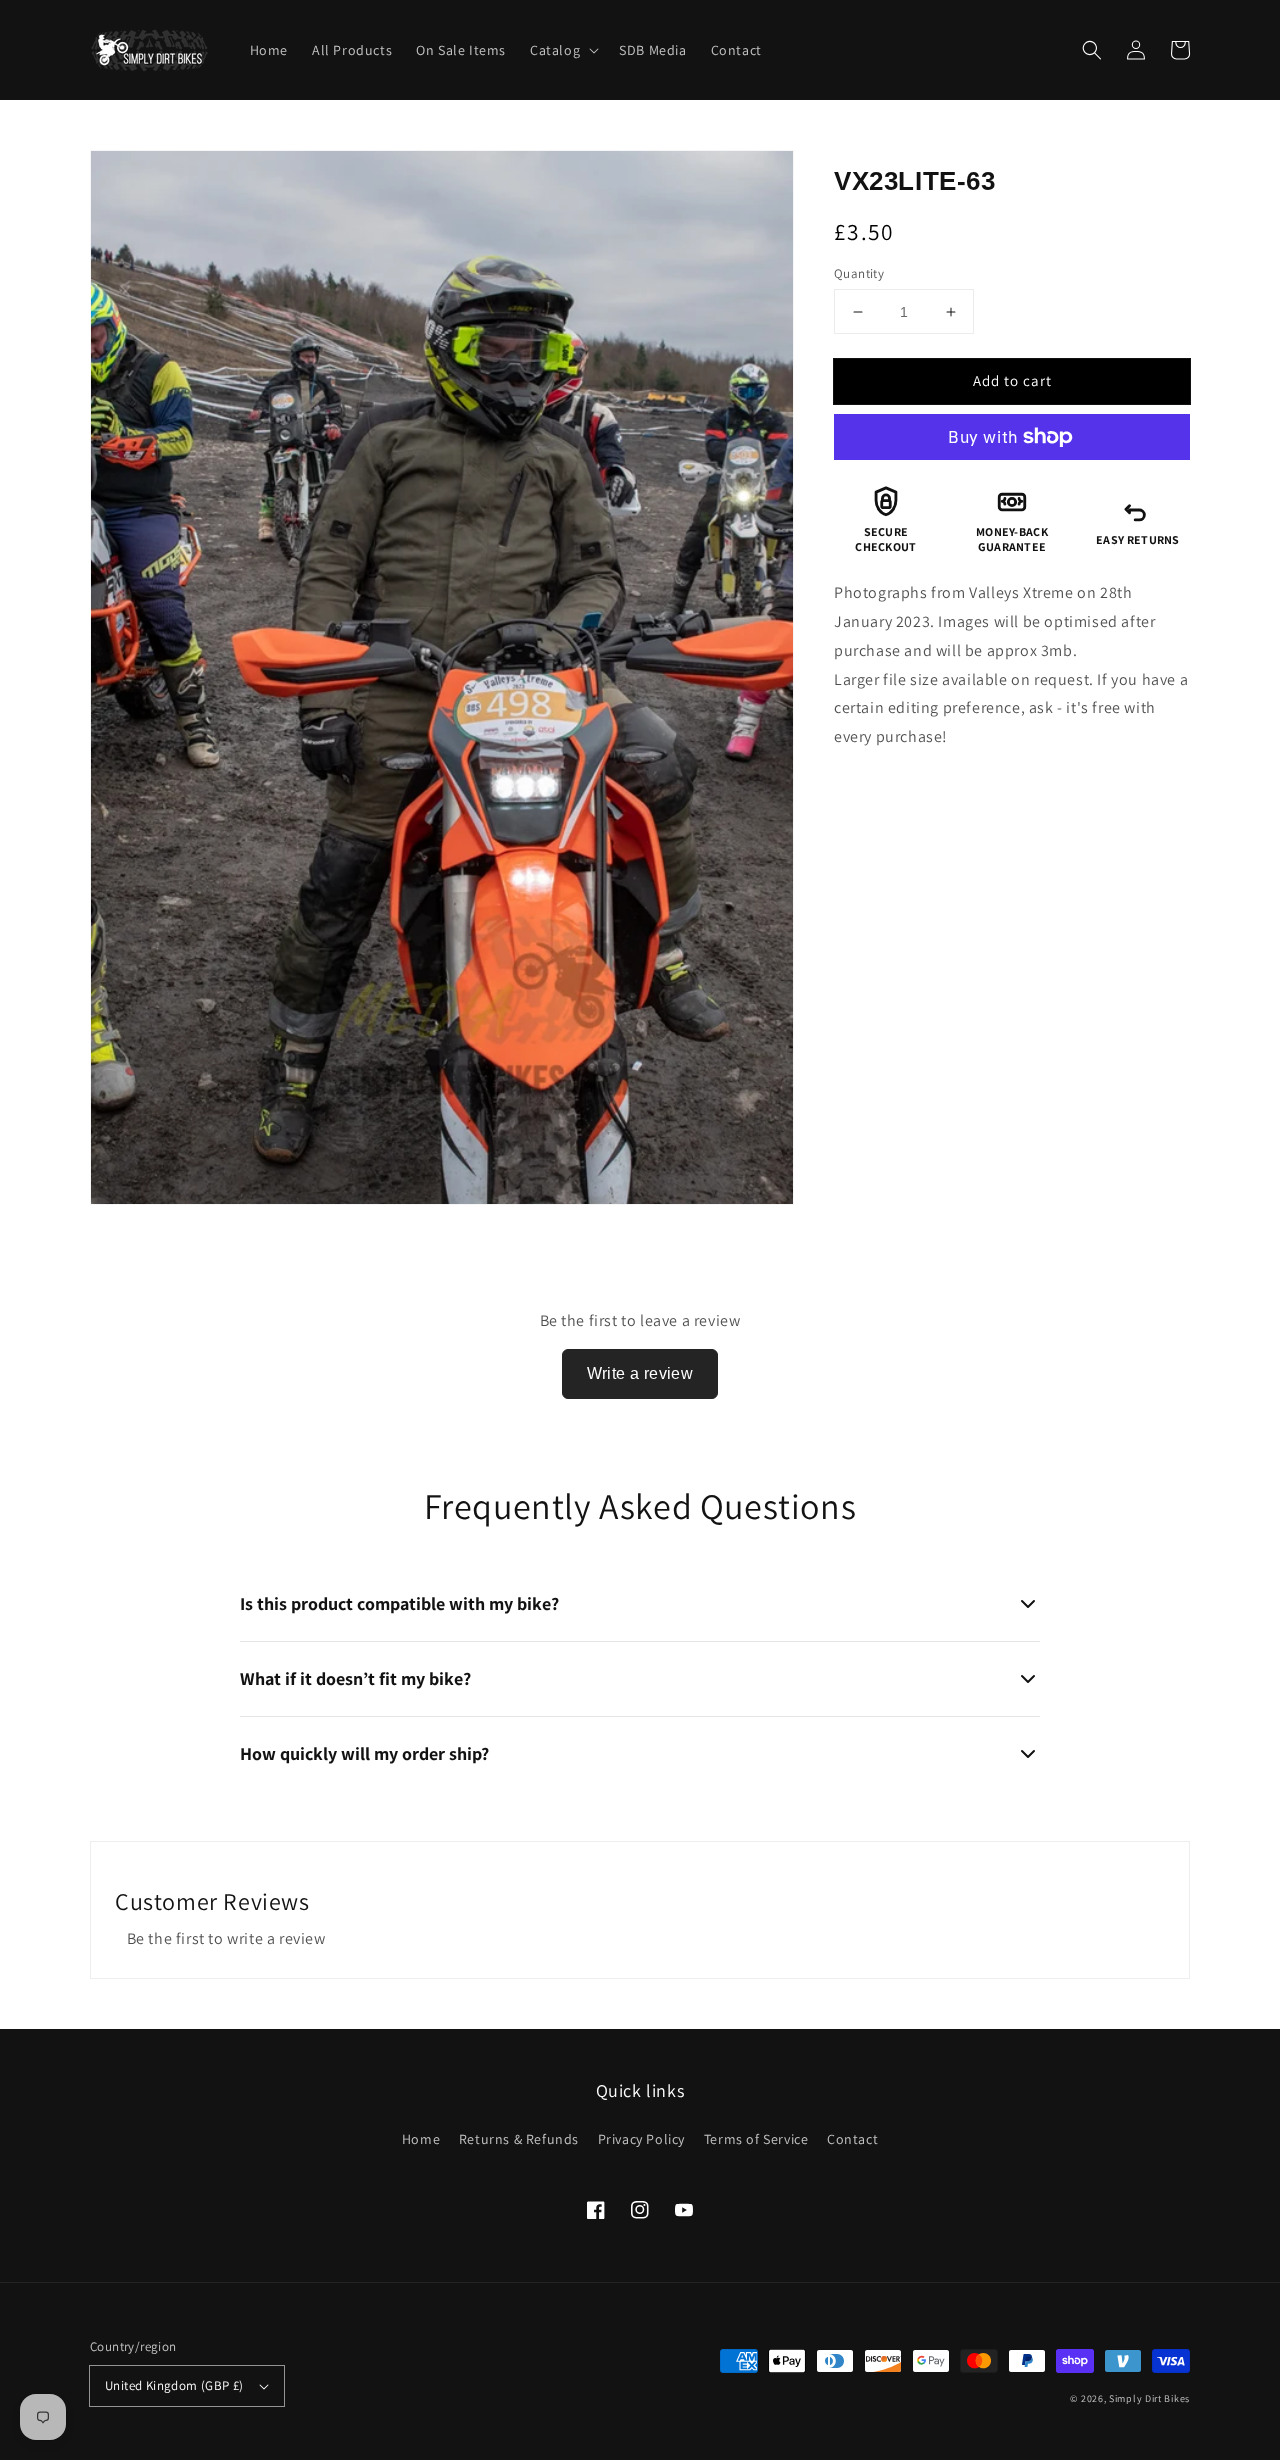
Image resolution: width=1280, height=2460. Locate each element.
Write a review (640, 1373)
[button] (1092, 50)
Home (421, 2139)
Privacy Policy (641, 2139)
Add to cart (1012, 380)
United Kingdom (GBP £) (174, 2385)
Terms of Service (756, 2139)
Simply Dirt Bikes (1149, 2398)
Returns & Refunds (519, 2139)
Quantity (859, 273)
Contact (852, 2139)
